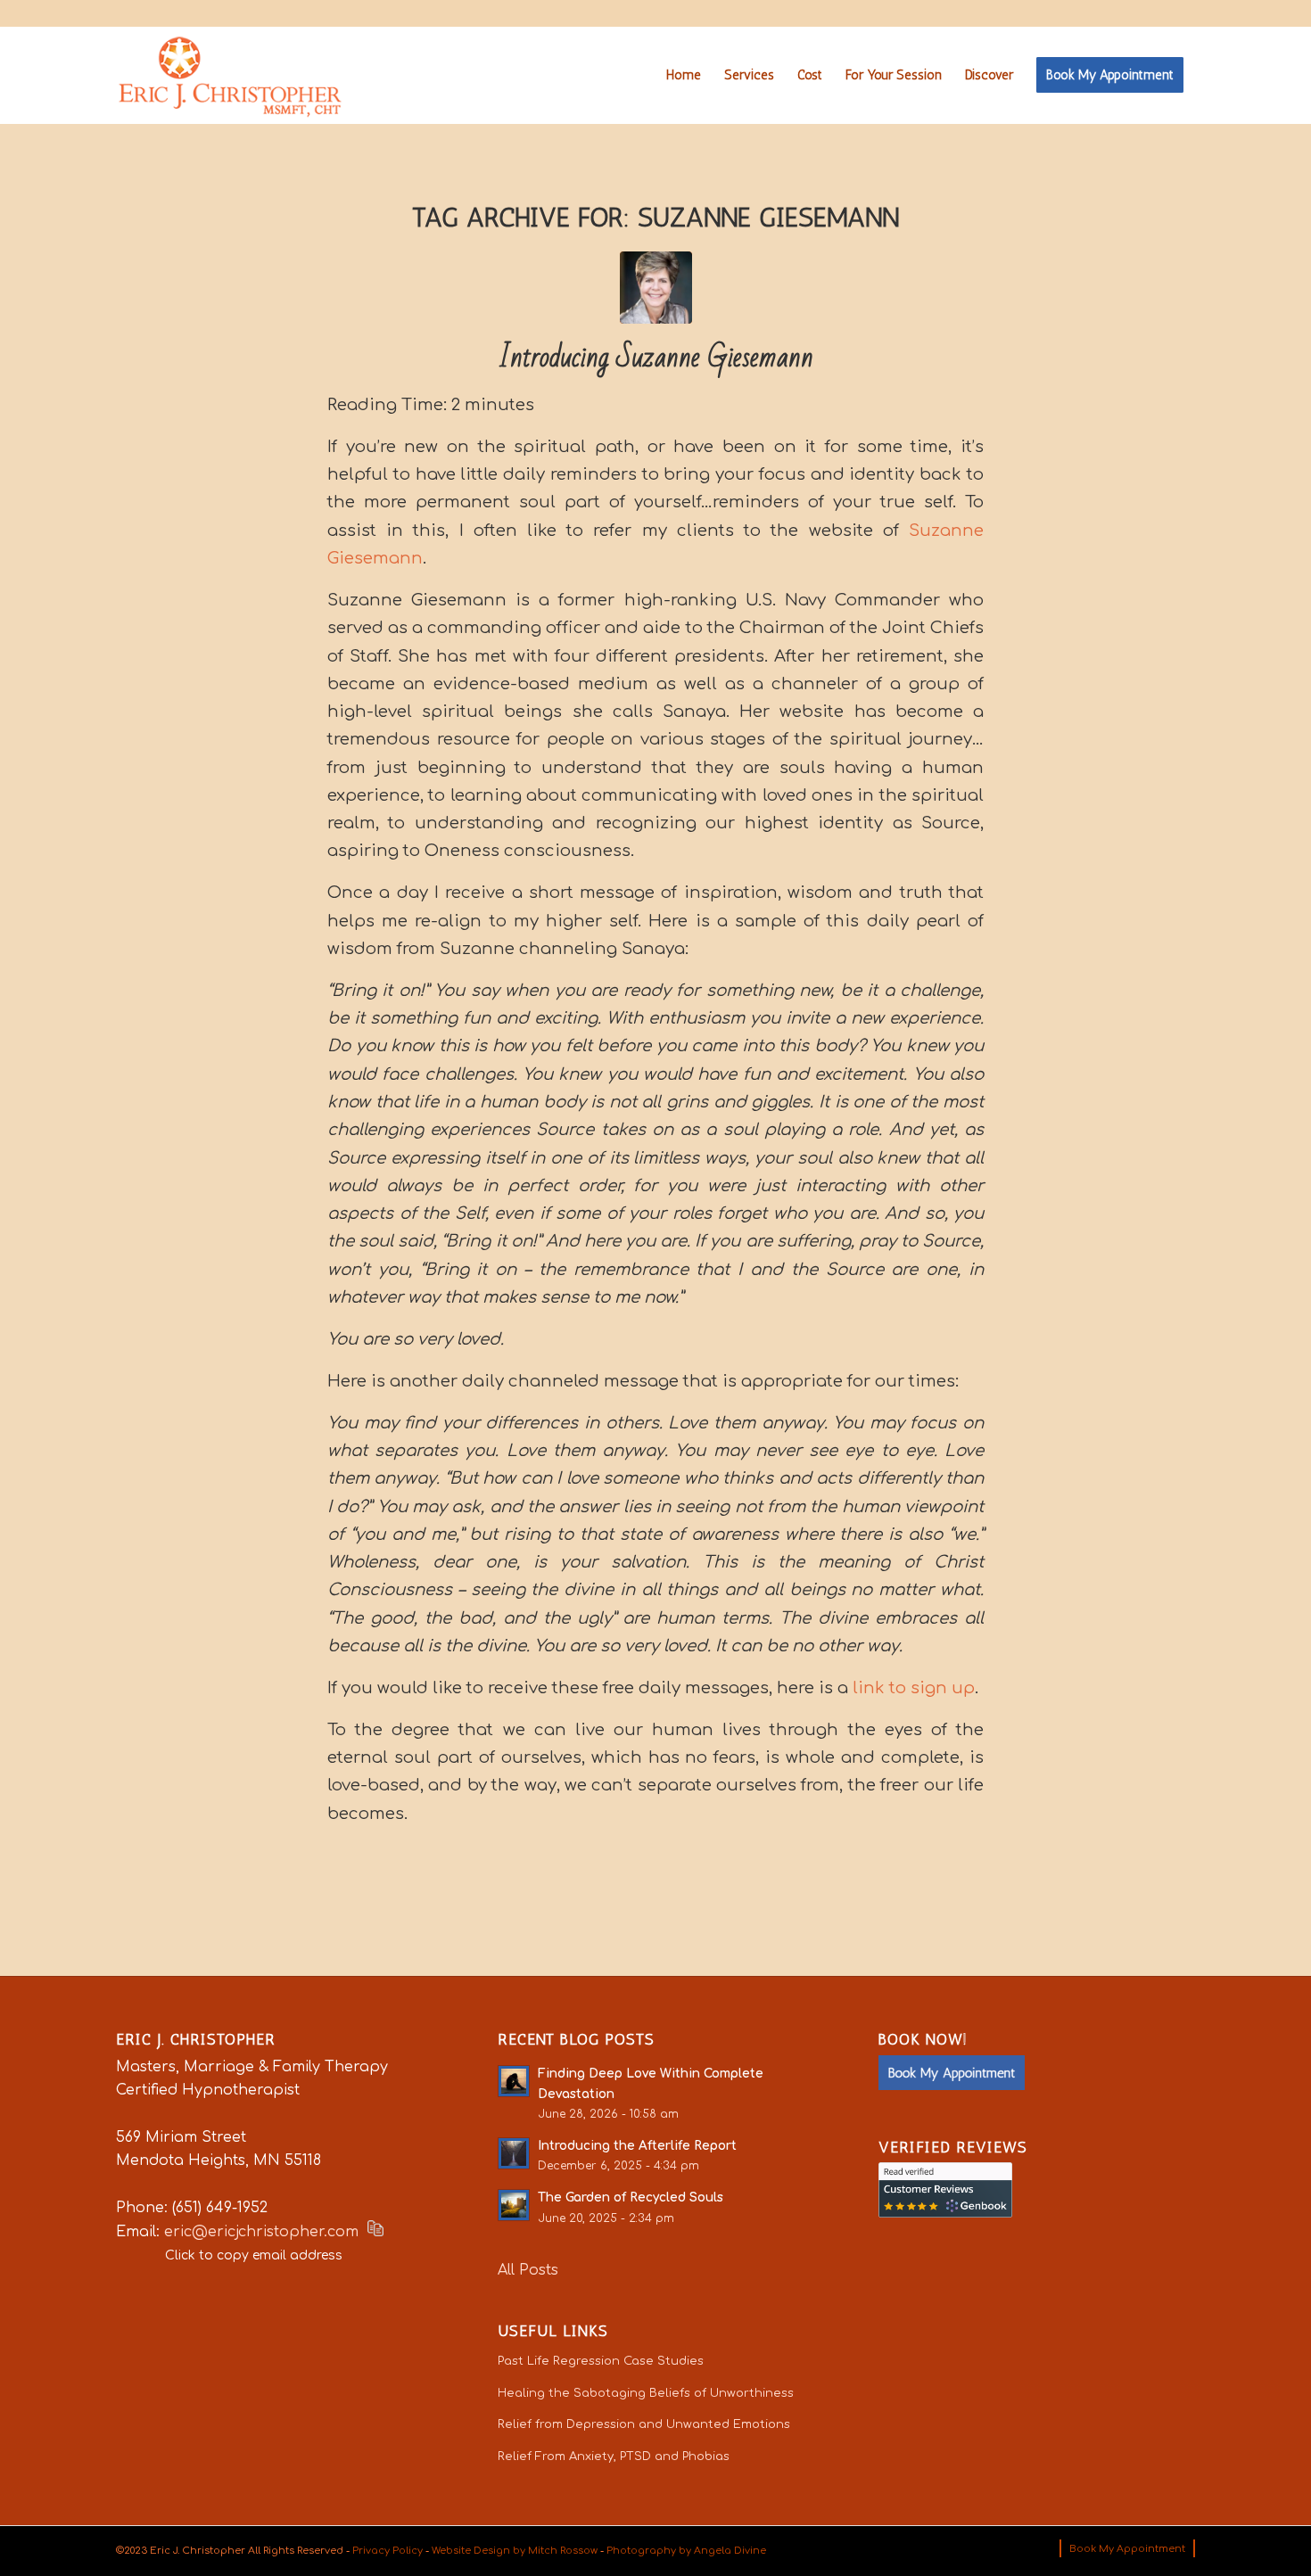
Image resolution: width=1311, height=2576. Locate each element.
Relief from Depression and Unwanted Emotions (644, 2424)
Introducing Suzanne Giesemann (656, 357)
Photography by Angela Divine (686, 2551)
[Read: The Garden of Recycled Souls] (514, 2205)
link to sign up (914, 1688)
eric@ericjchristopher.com (261, 2232)
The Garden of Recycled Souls (631, 2197)
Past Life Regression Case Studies (601, 2361)
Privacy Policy (388, 2551)
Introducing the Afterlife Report (637, 2146)
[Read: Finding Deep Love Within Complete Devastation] (514, 2081)
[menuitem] (684, 75)
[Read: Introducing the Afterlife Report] (514, 2153)
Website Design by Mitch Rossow (515, 2551)
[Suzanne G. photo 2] (656, 288)
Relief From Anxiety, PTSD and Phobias (614, 2457)
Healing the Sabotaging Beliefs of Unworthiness (646, 2393)
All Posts (528, 2270)
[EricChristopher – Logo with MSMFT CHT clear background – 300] (230, 75)
